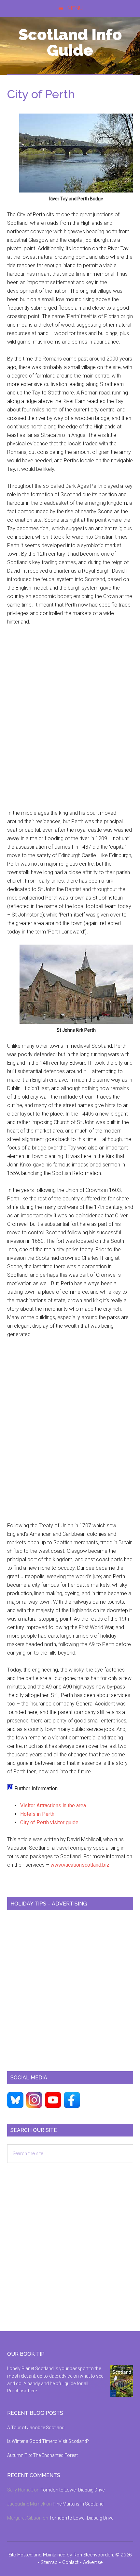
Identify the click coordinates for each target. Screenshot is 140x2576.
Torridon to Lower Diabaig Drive (72, 2490)
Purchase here (22, 2391)
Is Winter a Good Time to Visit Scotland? (48, 2441)
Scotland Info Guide (70, 42)
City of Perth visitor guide (49, 1822)
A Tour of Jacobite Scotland (36, 2428)
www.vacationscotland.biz (80, 1865)
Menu (75, 8)
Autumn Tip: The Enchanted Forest (42, 2455)
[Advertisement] (70, 722)
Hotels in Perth (37, 1814)
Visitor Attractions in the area (53, 1805)
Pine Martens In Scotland (78, 2504)
